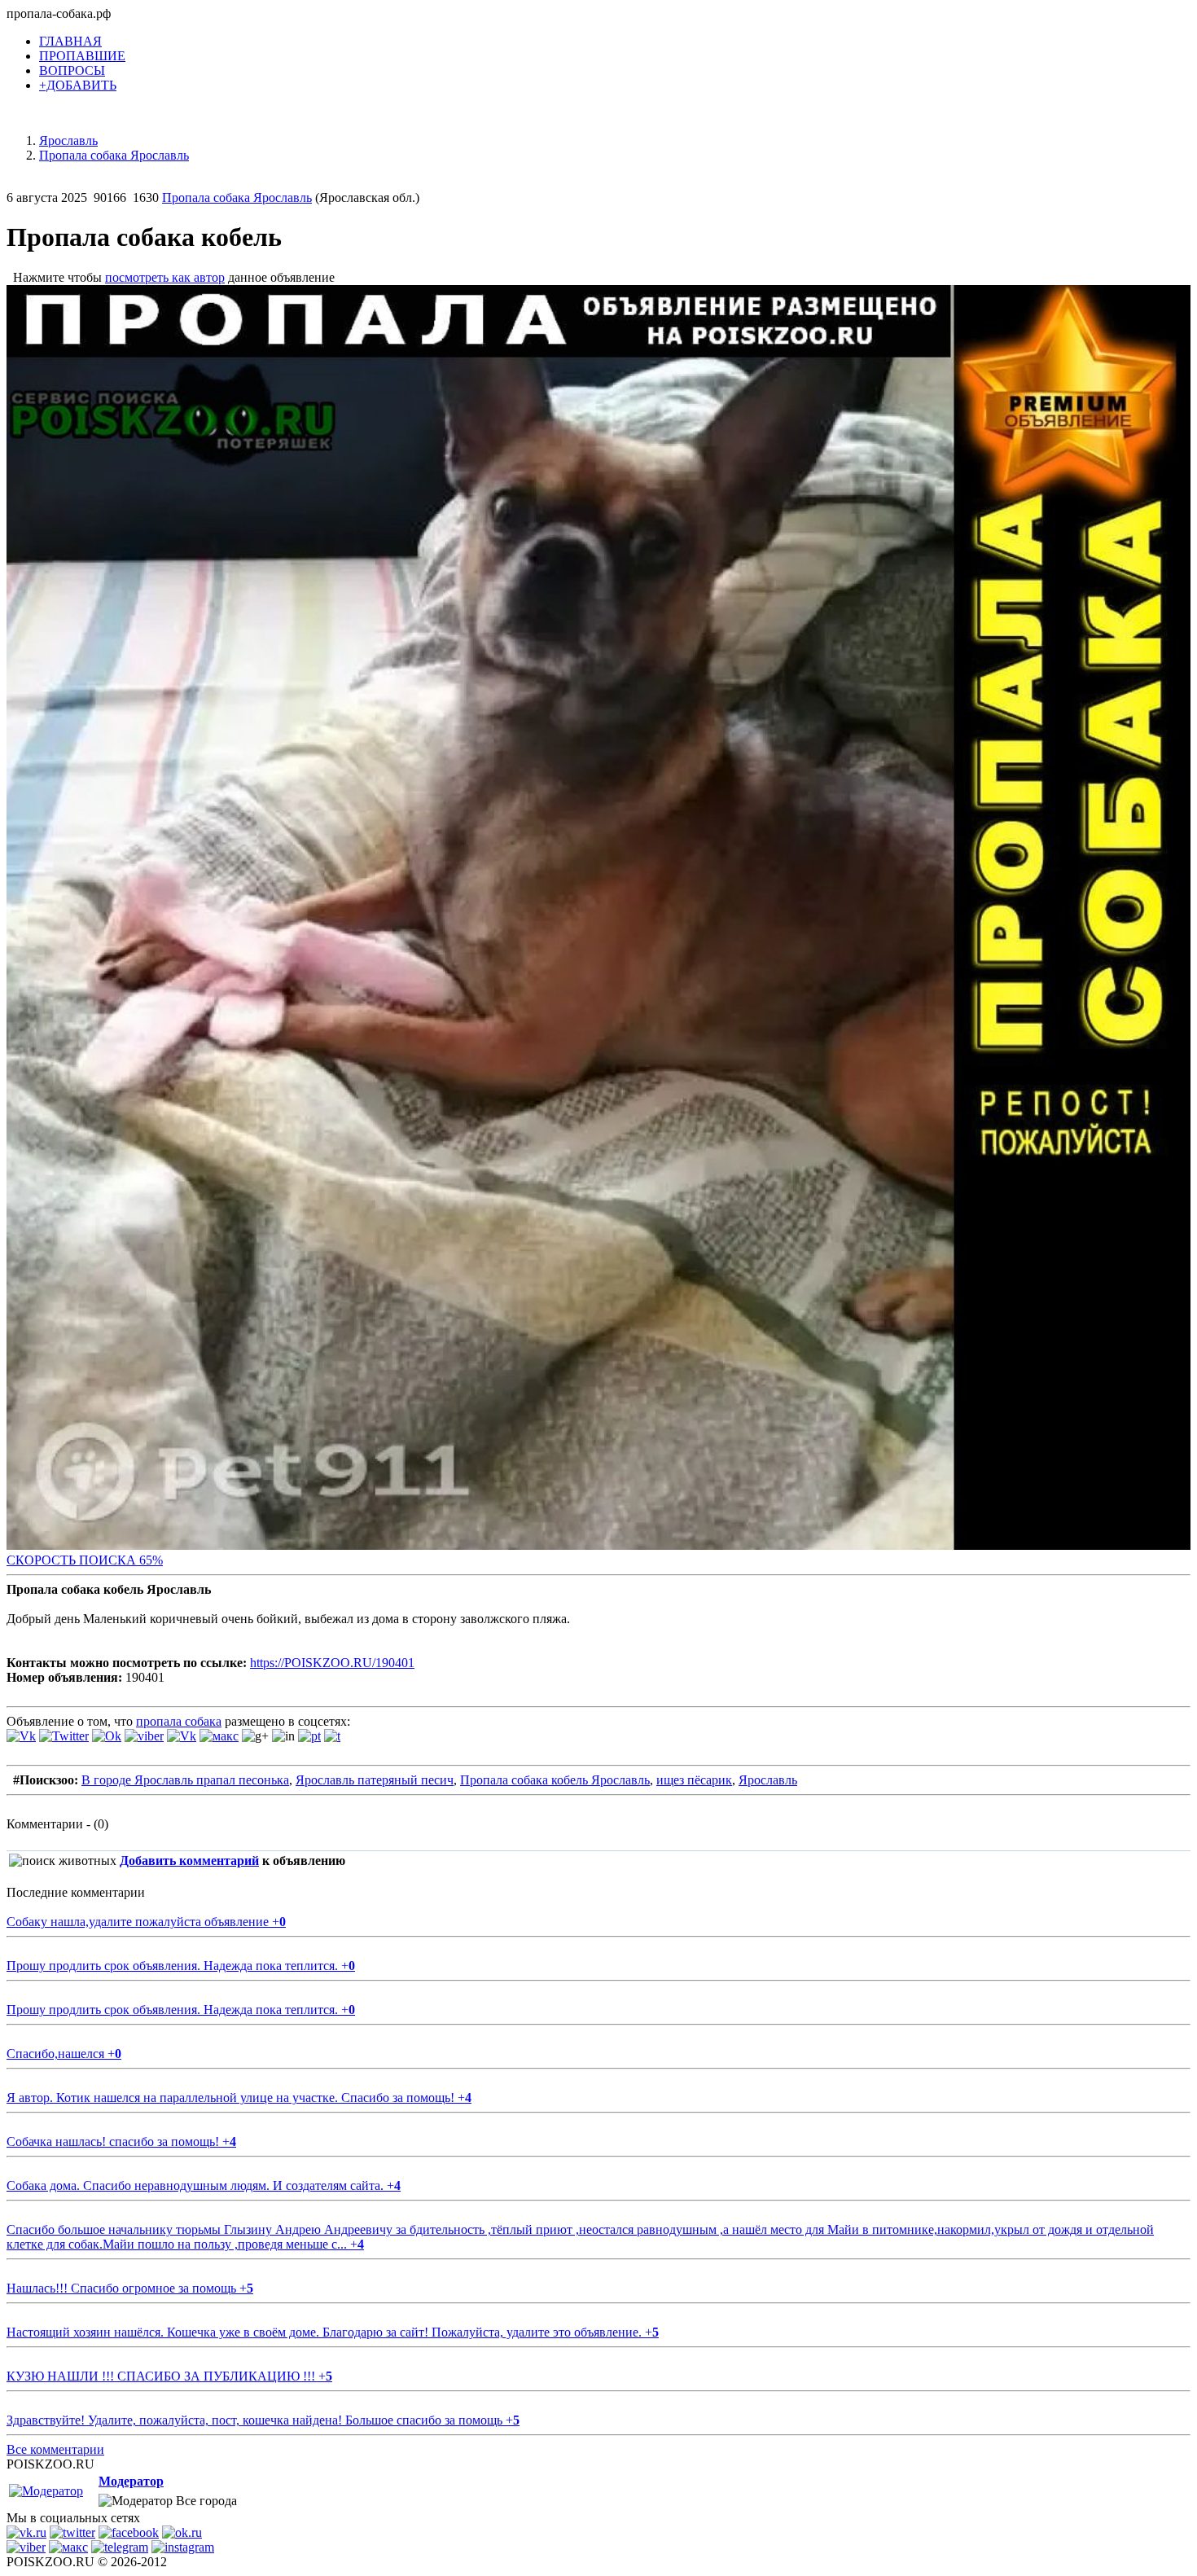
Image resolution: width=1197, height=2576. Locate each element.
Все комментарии (55, 2449)
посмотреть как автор (165, 277)
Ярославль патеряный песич (375, 1780)
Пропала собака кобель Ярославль (555, 1780)
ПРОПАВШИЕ (82, 56)
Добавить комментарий (189, 1861)
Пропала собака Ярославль (237, 197)
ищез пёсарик (694, 1780)
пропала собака (179, 1721)
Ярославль (768, 1780)
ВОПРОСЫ (72, 70)
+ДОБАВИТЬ (78, 85)
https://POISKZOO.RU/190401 (332, 1663)
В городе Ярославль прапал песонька (185, 1780)
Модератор (131, 2481)
